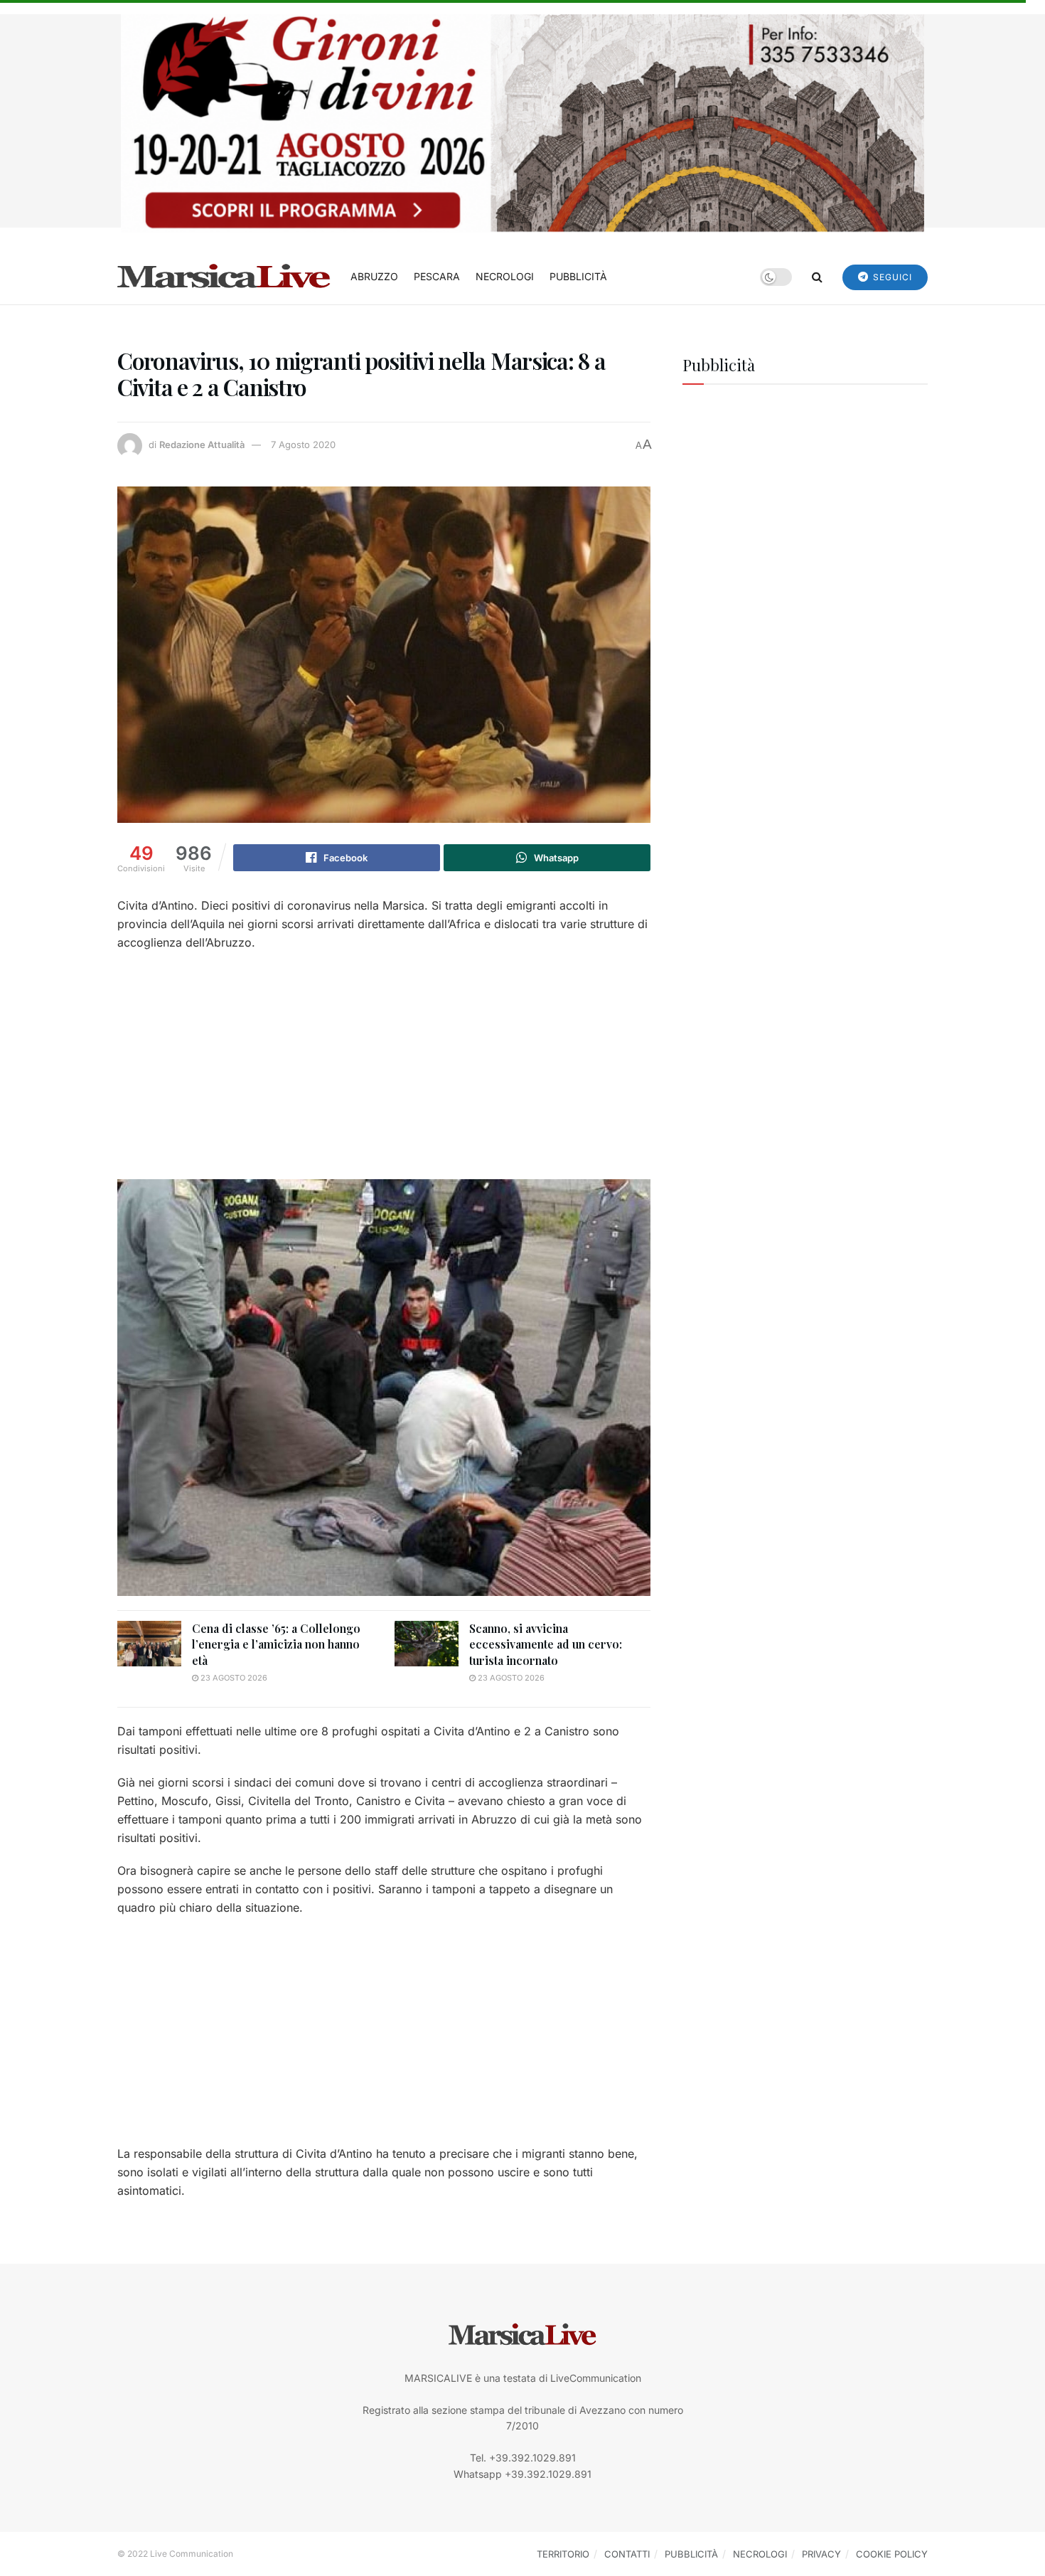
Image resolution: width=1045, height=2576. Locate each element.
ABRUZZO (374, 276)
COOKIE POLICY (892, 2554)
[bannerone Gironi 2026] (522, 122)
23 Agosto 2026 (233, 1678)
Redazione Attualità (202, 445)
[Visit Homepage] (224, 277)
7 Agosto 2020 (303, 445)
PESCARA (437, 276)
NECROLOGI (505, 276)
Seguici (891, 277)
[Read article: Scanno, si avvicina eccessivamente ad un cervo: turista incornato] (427, 1644)
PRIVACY (821, 2554)
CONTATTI (627, 2554)
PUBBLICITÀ (578, 276)
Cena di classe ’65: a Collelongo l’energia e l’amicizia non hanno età (276, 1644)
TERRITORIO (563, 2554)
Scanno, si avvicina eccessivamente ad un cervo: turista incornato (546, 1644)
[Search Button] (817, 277)
